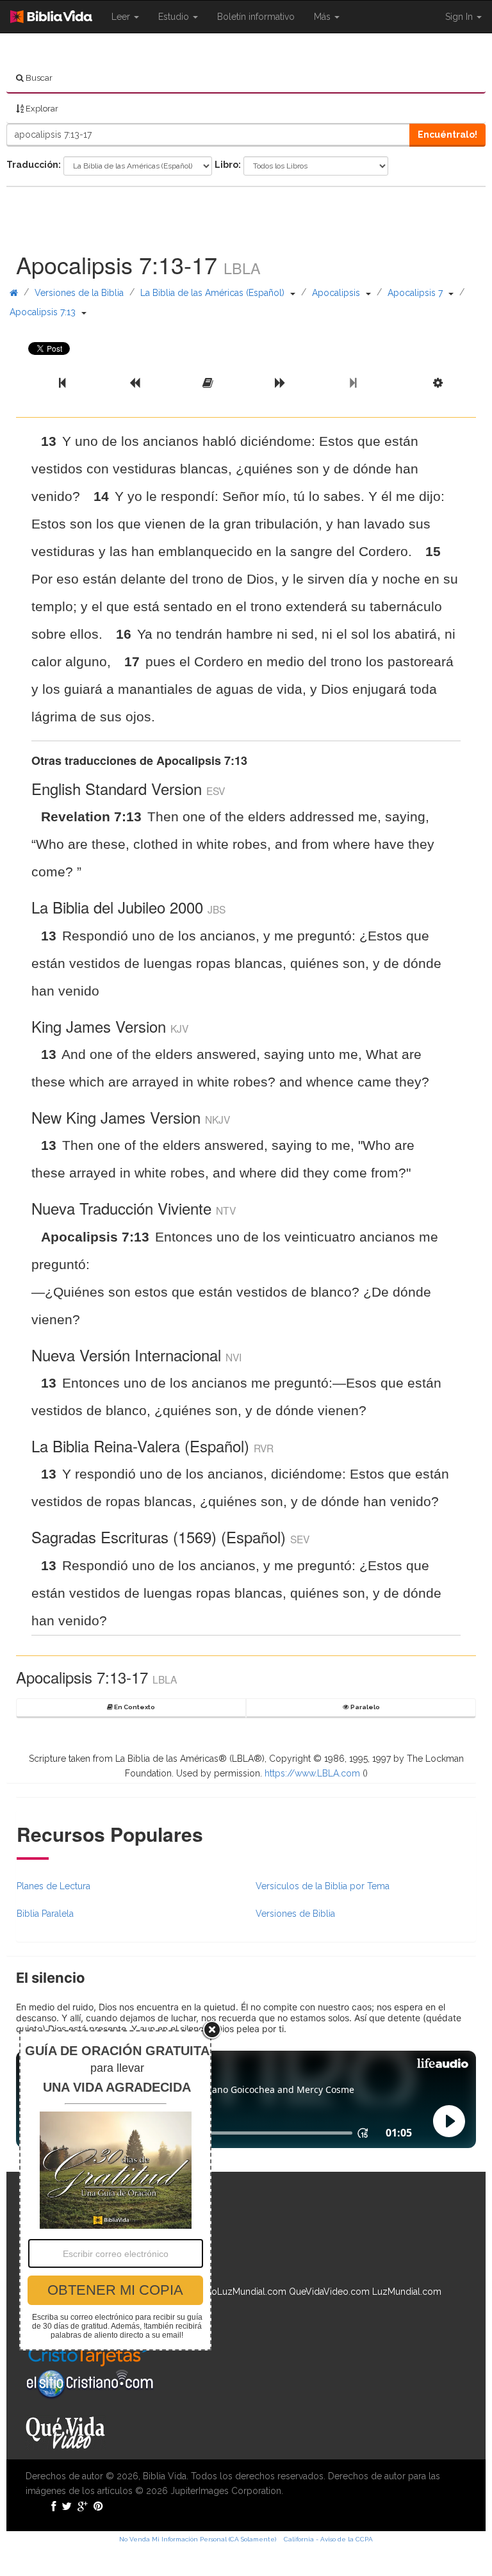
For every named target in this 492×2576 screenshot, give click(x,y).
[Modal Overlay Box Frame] (115, 2190)
